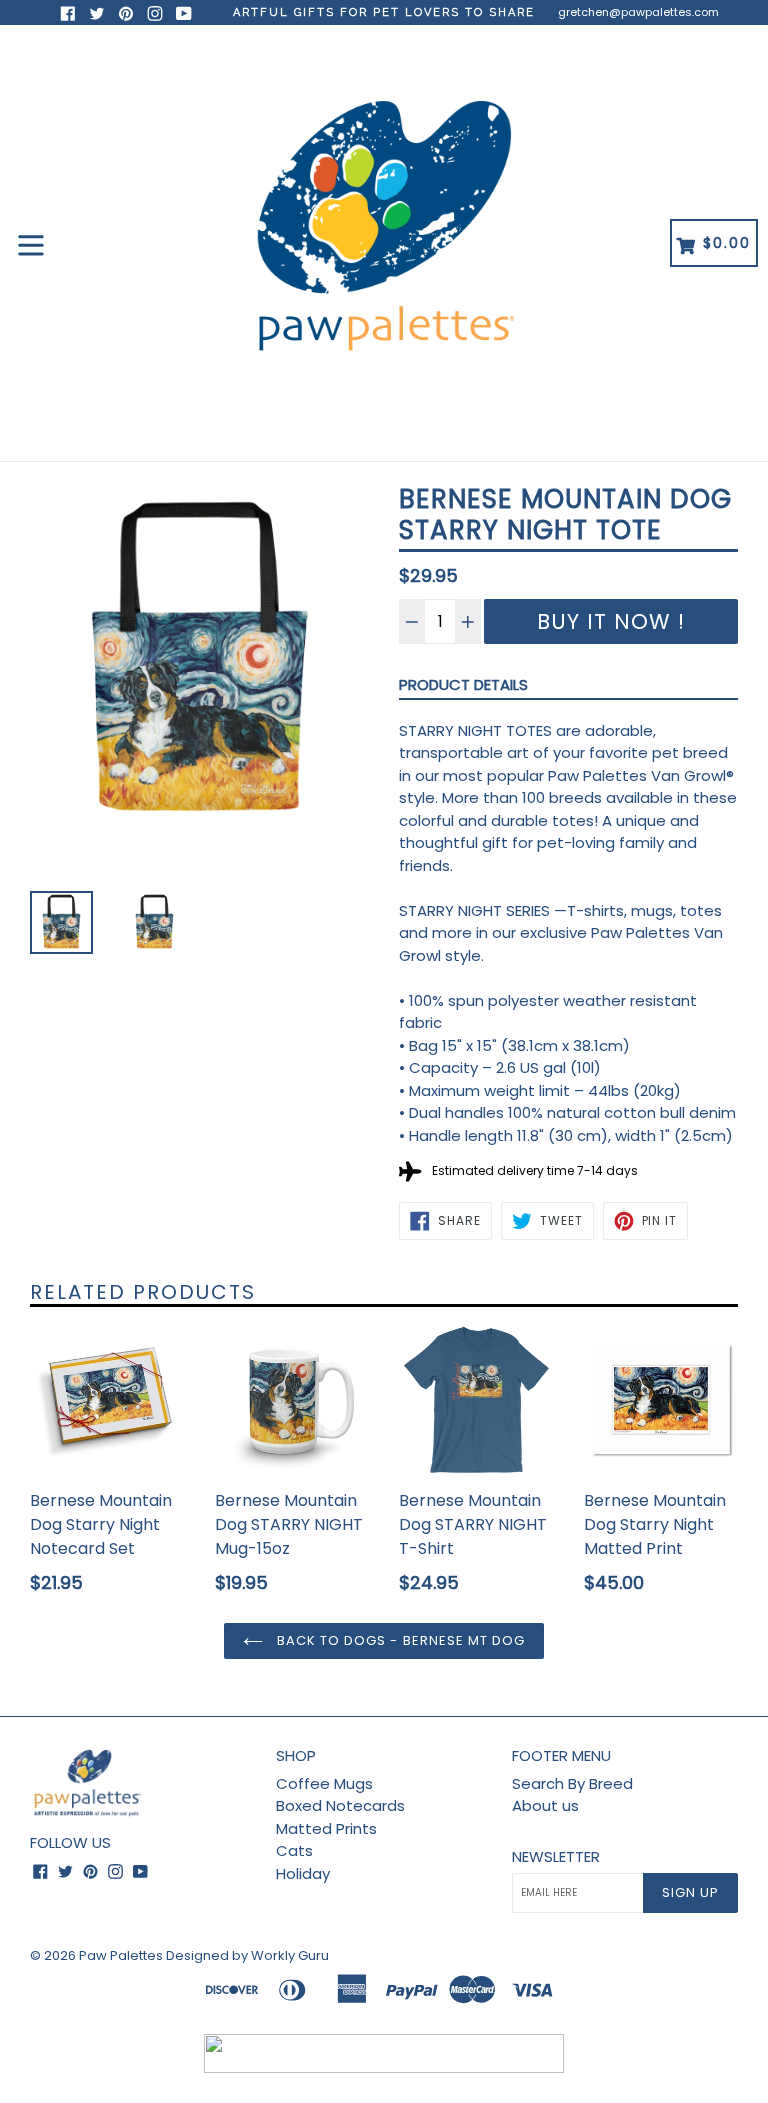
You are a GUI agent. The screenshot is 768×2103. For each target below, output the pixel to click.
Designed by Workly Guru (247, 1955)
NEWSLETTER (556, 1857)
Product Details (463, 684)
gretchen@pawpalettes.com (638, 12)
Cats (294, 1850)
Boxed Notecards (340, 1805)
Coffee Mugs (324, 1783)
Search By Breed (572, 1783)
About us (545, 1805)
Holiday (303, 1873)
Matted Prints (326, 1828)
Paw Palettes (121, 1955)
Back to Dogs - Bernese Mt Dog (399, 1640)
